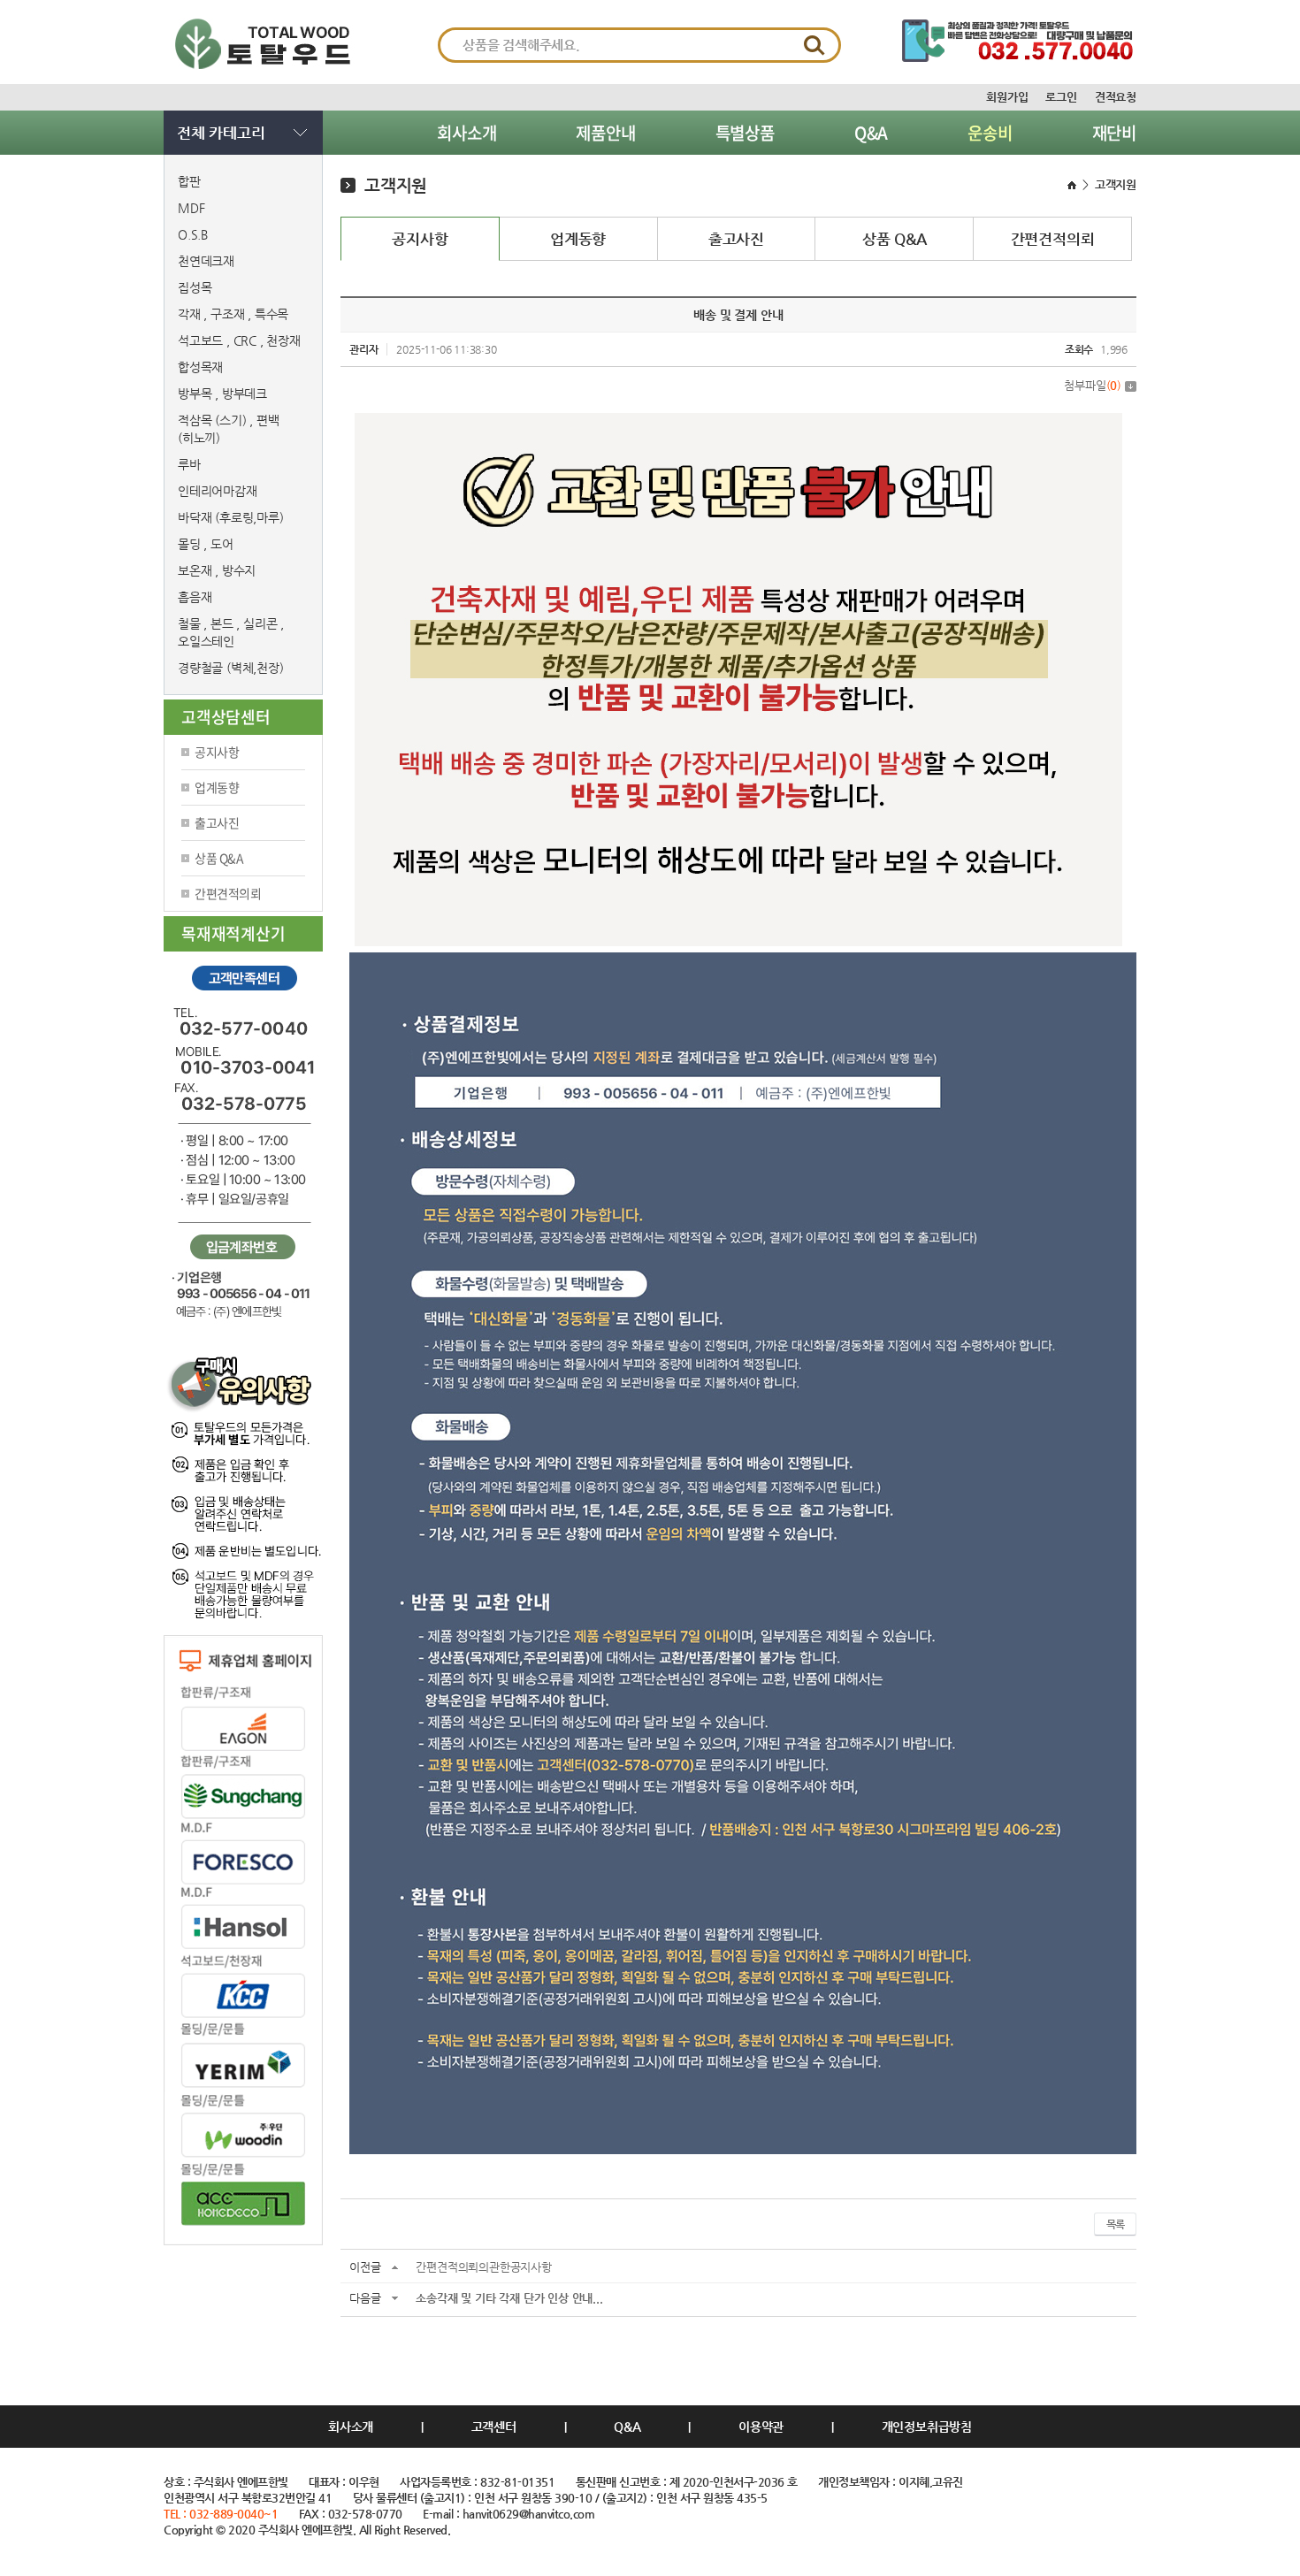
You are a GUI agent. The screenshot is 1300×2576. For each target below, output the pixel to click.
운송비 (990, 133)
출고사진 (217, 822)
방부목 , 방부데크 (222, 394)
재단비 (1114, 133)
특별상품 (745, 133)
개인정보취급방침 (927, 2427)
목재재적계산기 (233, 933)
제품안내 (605, 133)
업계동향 (217, 787)
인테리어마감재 (218, 491)
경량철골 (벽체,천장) (231, 668)
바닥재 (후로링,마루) (231, 517)
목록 (1115, 2224)
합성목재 (200, 367)
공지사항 (217, 752)
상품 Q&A (219, 858)
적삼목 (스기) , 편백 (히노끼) (228, 429)
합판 (189, 181)
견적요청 (1116, 97)
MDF (191, 208)
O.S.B (193, 234)
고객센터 (494, 2427)
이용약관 (761, 2427)
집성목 (195, 287)
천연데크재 (206, 261)
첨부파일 (1093, 385)
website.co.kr (260, 2545)
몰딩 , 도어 (206, 544)
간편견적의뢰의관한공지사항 (483, 2267)
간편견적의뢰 (228, 893)
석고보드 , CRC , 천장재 (239, 340)
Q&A (871, 133)
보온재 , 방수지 (217, 570)
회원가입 (1007, 97)
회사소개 (466, 133)
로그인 (1061, 97)
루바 (189, 464)
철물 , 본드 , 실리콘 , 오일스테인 (231, 632)
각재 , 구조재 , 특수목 (233, 314)
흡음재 (195, 597)
